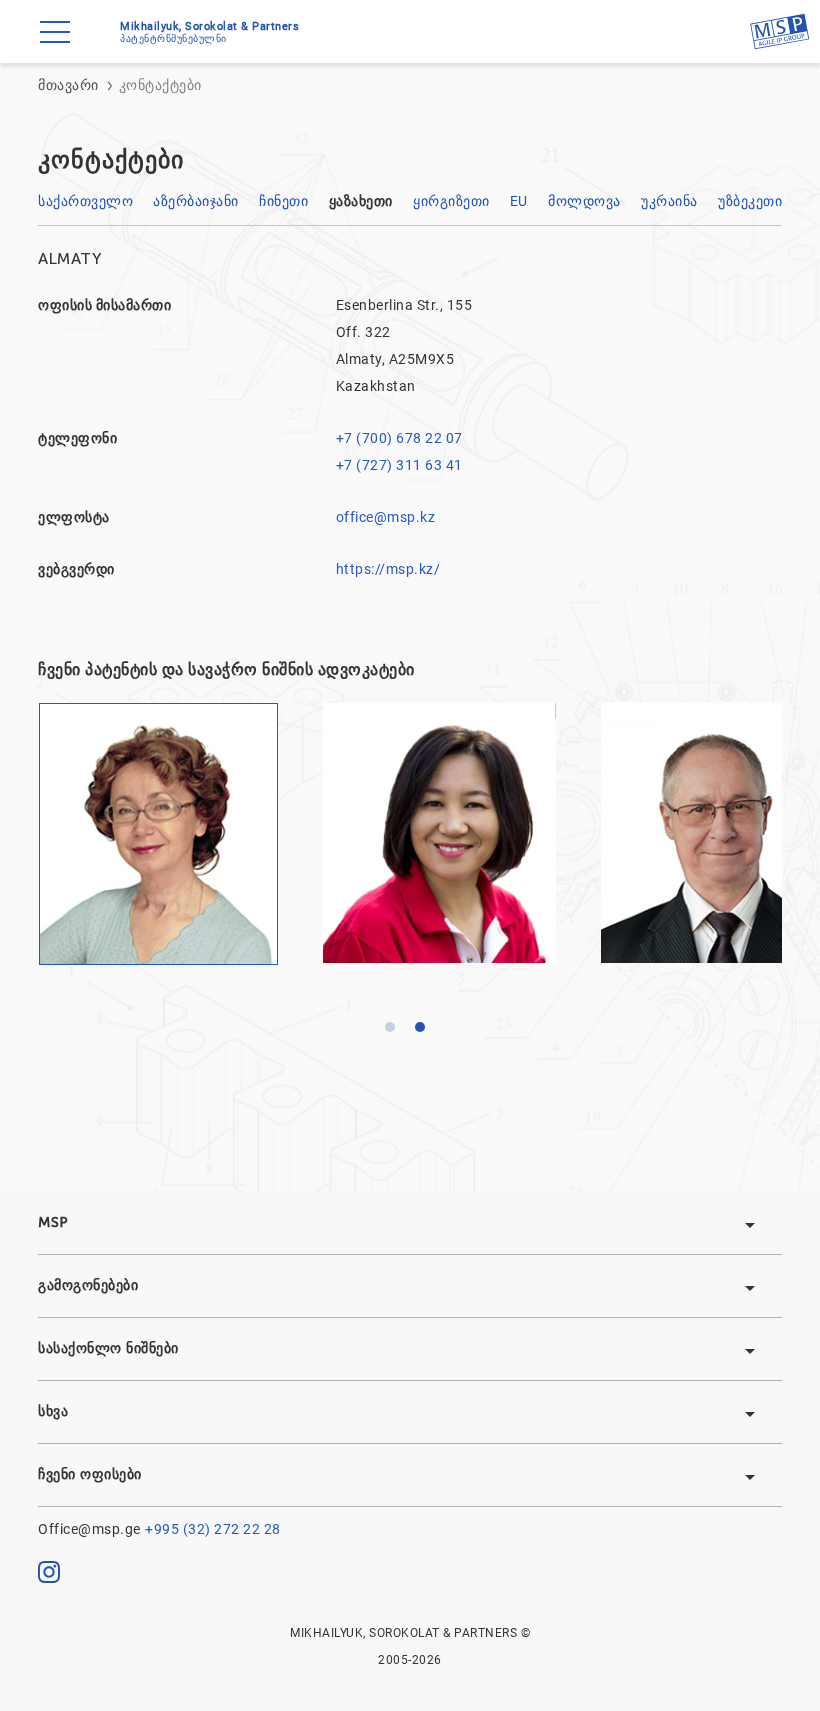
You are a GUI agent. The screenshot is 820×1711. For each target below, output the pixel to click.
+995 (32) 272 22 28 (213, 1529)
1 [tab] (395, 1032)
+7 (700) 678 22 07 (399, 438)
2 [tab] (425, 1032)
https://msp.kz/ (388, 569)
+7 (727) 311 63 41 (399, 465)
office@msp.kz (386, 517)
